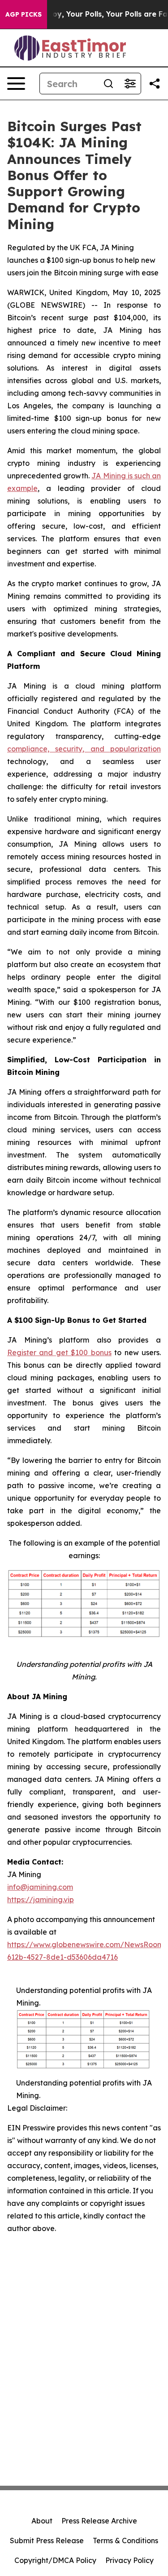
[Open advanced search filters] (130, 84)
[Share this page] (155, 84)
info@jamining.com (40, 1887)
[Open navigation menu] (16, 84)
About (42, 2521)
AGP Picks (24, 14)
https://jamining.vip (41, 1900)
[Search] (108, 84)
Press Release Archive (99, 2521)
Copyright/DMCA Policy (55, 2560)
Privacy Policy (129, 2560)
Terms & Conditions (125, 2541)
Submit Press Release (47, 2541)
